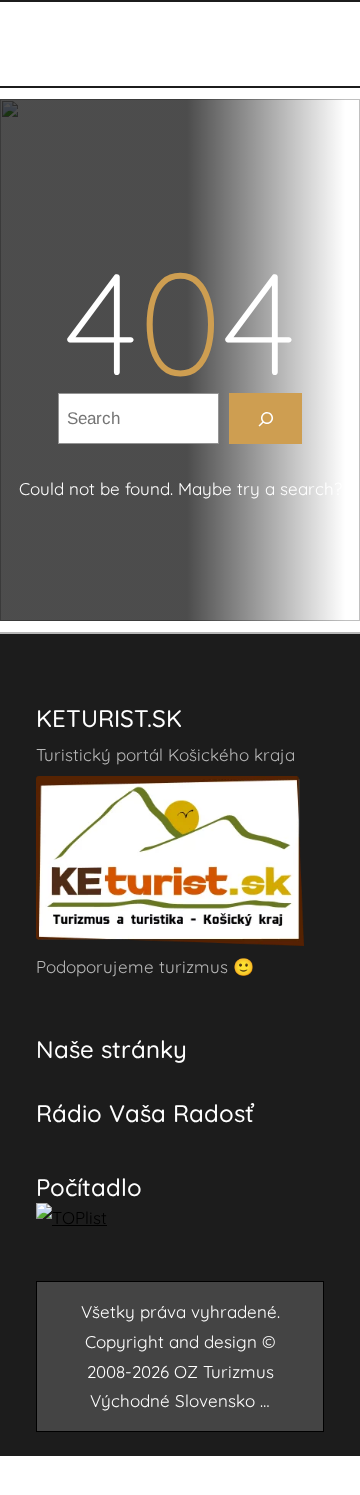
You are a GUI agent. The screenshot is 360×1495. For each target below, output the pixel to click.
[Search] (265, 418)
